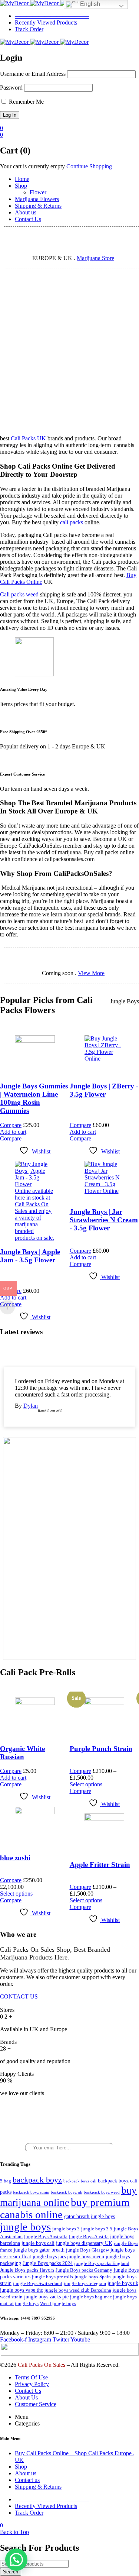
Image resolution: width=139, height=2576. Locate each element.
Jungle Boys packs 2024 (48, 2263)
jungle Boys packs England (102, 2263)
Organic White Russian (22, 1753)
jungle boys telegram (85, 2283)
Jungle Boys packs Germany (84, 2270)
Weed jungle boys (58, 2303)
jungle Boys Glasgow (87, 2250)
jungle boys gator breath (39, 2250)
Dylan (31, 1406)
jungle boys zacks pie (46, 2297)
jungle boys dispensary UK (84, 2243)
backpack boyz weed (102, 2192)
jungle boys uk (123, 2283)
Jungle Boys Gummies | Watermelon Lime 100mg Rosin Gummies (34, 1098)
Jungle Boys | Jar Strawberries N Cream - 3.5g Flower (104, 1220)
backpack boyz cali (80, 2181)
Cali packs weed (19, 594)
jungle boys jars (49, 2257)
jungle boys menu (86, 2257)
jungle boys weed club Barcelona (78, 2290)
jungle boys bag (86, 2297)
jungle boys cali (38, 2243)
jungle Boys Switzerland (38, 2283)
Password (11, 88)
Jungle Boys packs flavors (27, 2270)
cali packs (72, 522)
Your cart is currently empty (32, 166)
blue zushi (15, 1858)
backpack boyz (37, 2180)
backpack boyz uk (67, 2192)
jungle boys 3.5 (97, 2229)
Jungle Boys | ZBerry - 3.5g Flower (104, 1090)
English (89, 4)
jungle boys (25, 2227)
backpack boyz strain (31, 2192)
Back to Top (14, 2532)
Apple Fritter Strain (100, 1865)
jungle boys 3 (66, 2229)
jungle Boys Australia (46, 2237)
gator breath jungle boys (90, 2216)
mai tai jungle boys (19, 2303)
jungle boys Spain (93, 2277)
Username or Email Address (33, 74)
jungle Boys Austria (89, 2237)
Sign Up (130, 2569)
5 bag (6, 2181)
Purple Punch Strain (101, 1749)
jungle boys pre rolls (52, 2277)
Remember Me (26, 102)
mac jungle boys (120, 2297)
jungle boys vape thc (21, 2290)
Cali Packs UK (28, 438)
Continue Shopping (89, 166)
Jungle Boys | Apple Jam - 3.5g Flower (30, 1256)
